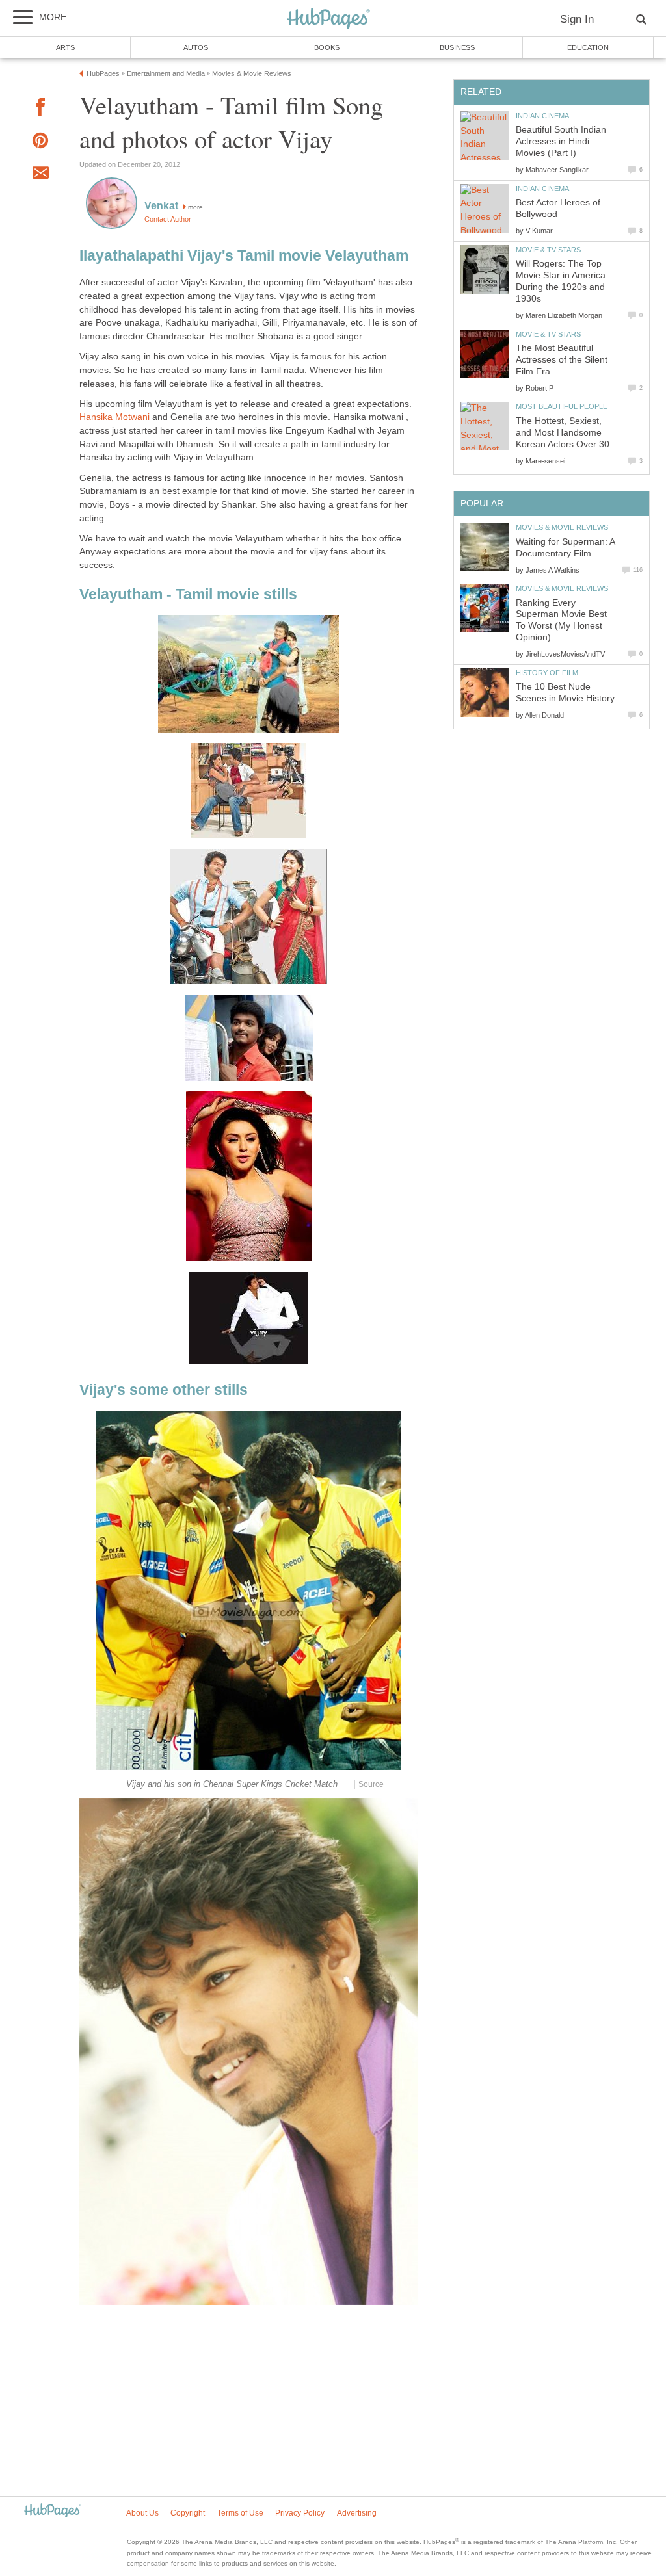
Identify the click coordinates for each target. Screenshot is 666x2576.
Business (457, 47)
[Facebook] (40, 109)
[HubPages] (328, 19)
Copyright (188, 2513)
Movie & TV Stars (548, 250)
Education (588, 47)
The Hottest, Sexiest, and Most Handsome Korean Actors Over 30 (563, 433)
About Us (142, 2513)
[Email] (40, 175)
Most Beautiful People (562, 406)
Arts (65, 47)
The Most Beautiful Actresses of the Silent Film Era (562, 360)
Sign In (577, 19)
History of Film (547, 673)
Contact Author (168, 219)
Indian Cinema (542, 116)
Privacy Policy (300, 2513)
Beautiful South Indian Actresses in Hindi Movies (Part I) (561, 141)
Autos (196, 47)
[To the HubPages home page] (53, 2511)
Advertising (357, 2513)
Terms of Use (240, 2513)
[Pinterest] (40, 143)
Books (327, 47)
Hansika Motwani (116, 417)
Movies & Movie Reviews (562, 527)
